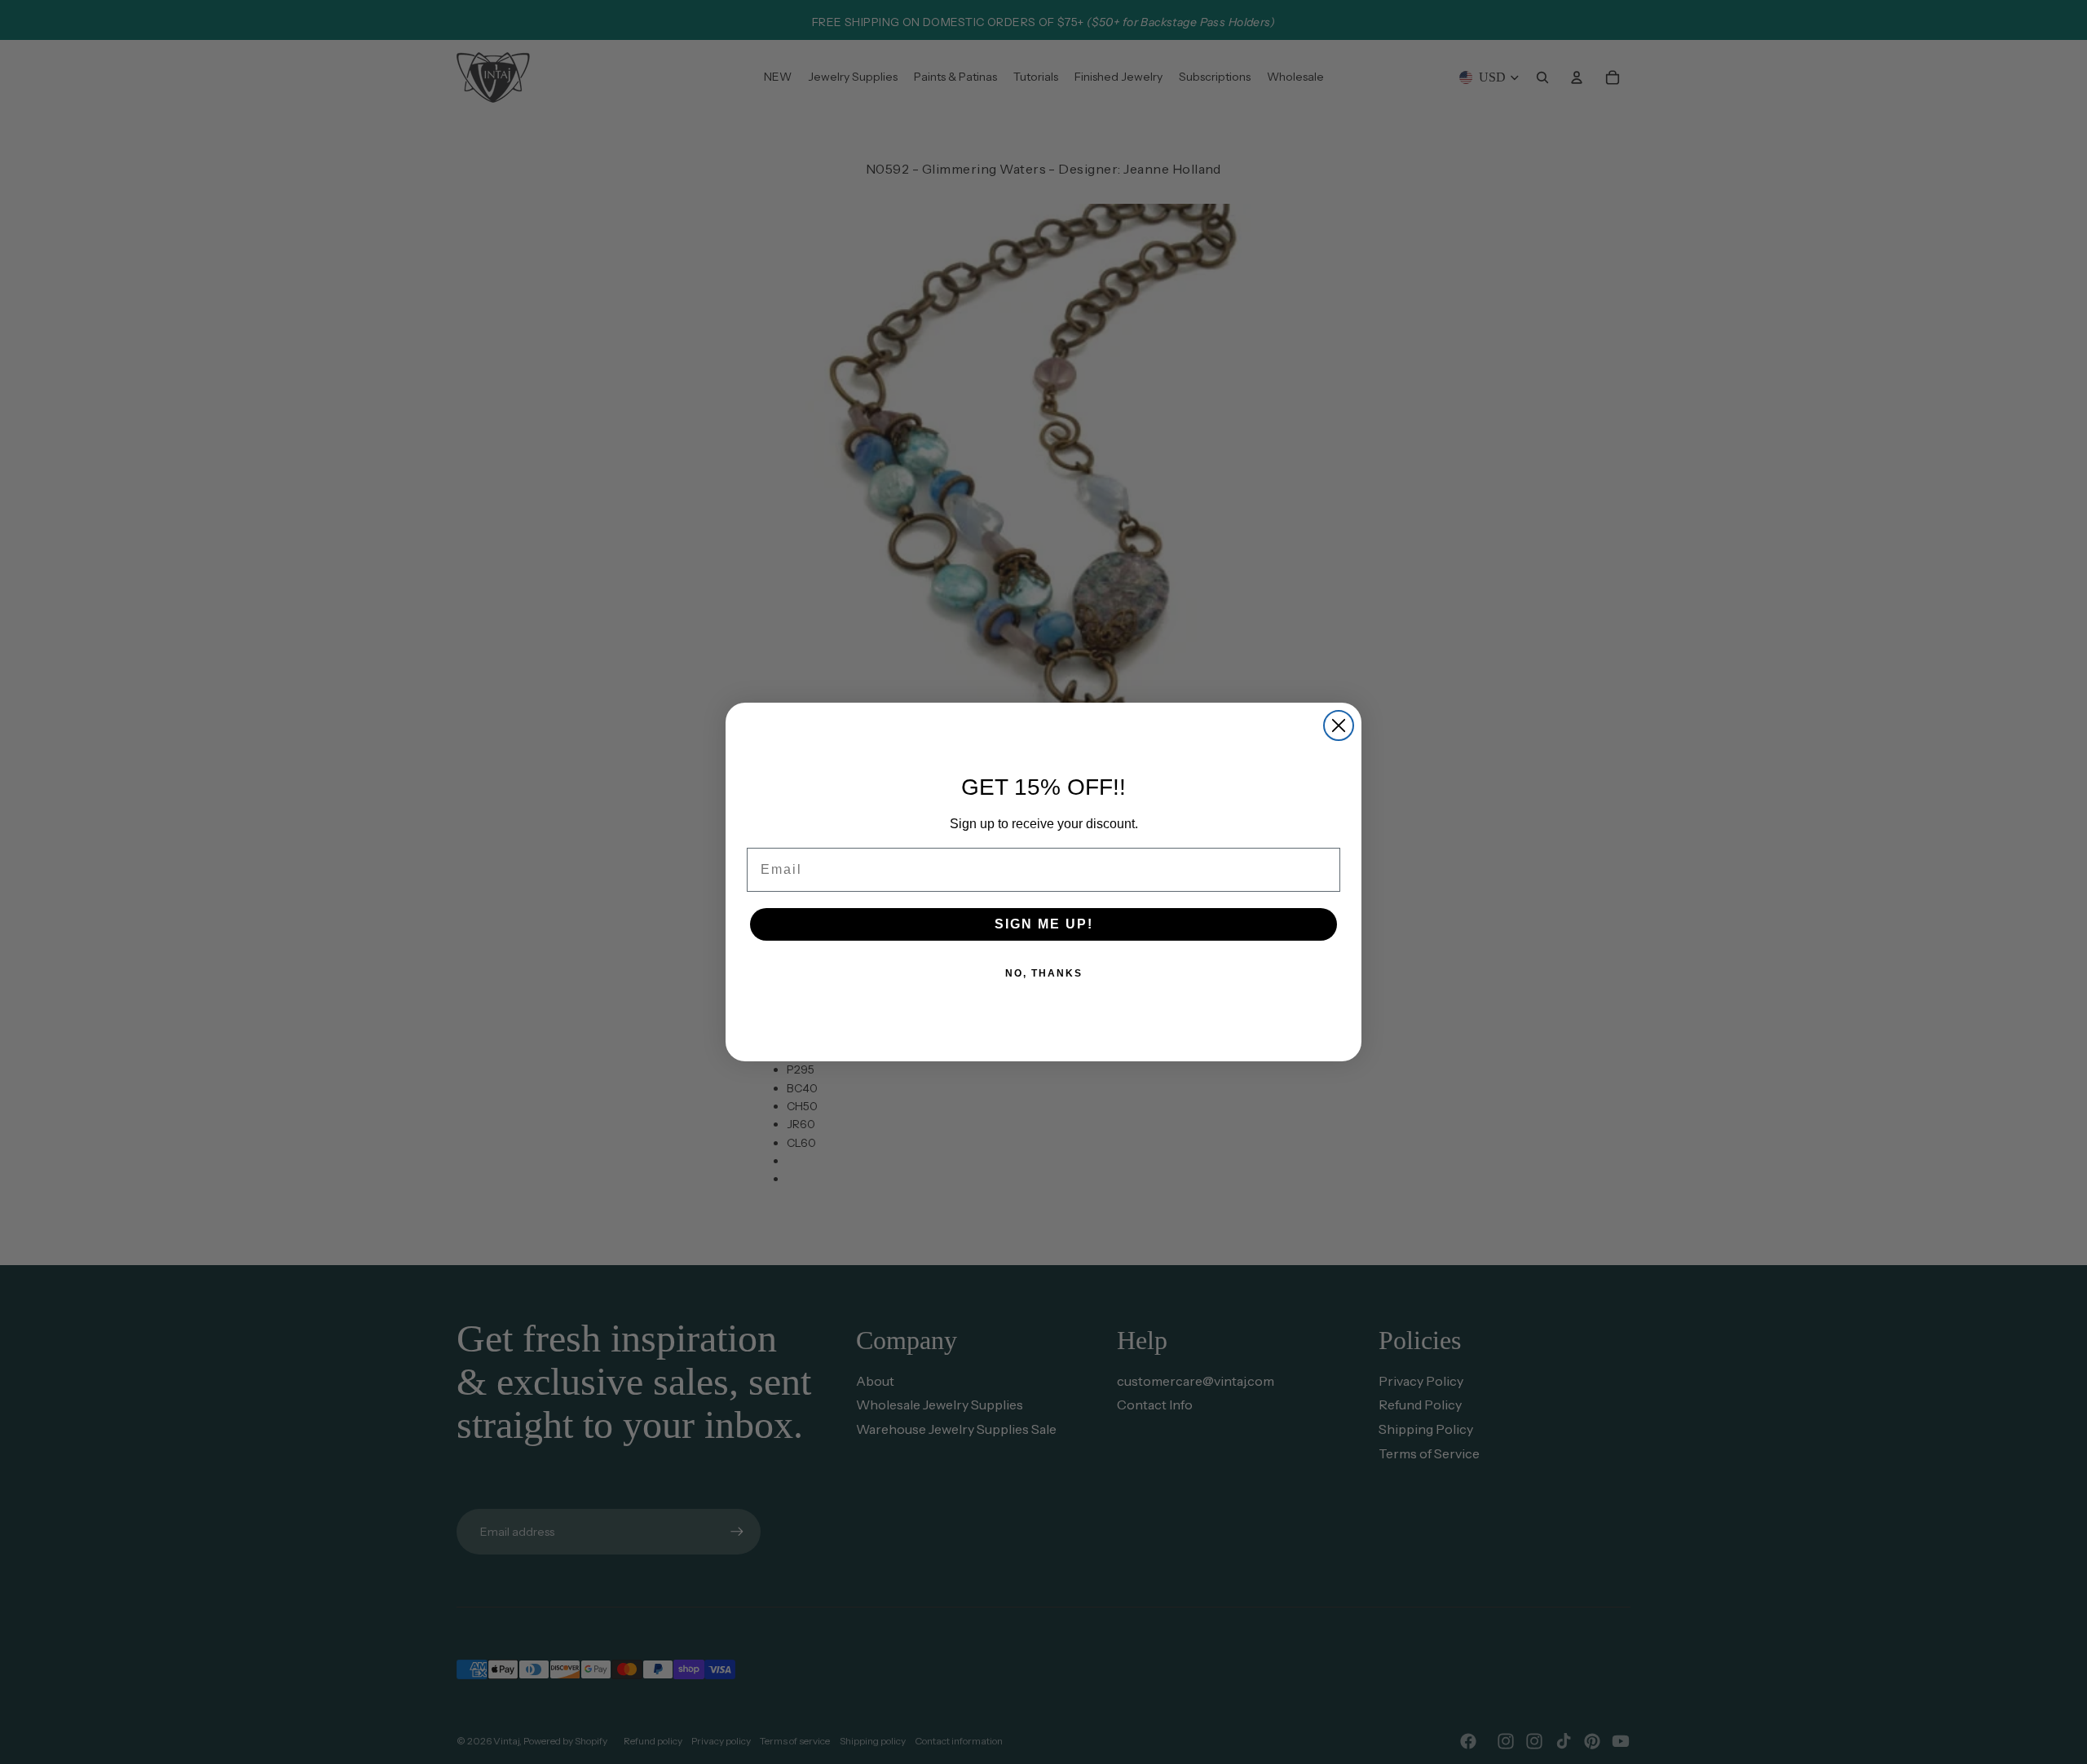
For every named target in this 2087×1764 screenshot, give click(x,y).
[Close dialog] (1339, 725)
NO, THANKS (1044, 973)
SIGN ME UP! (1044, 924)
